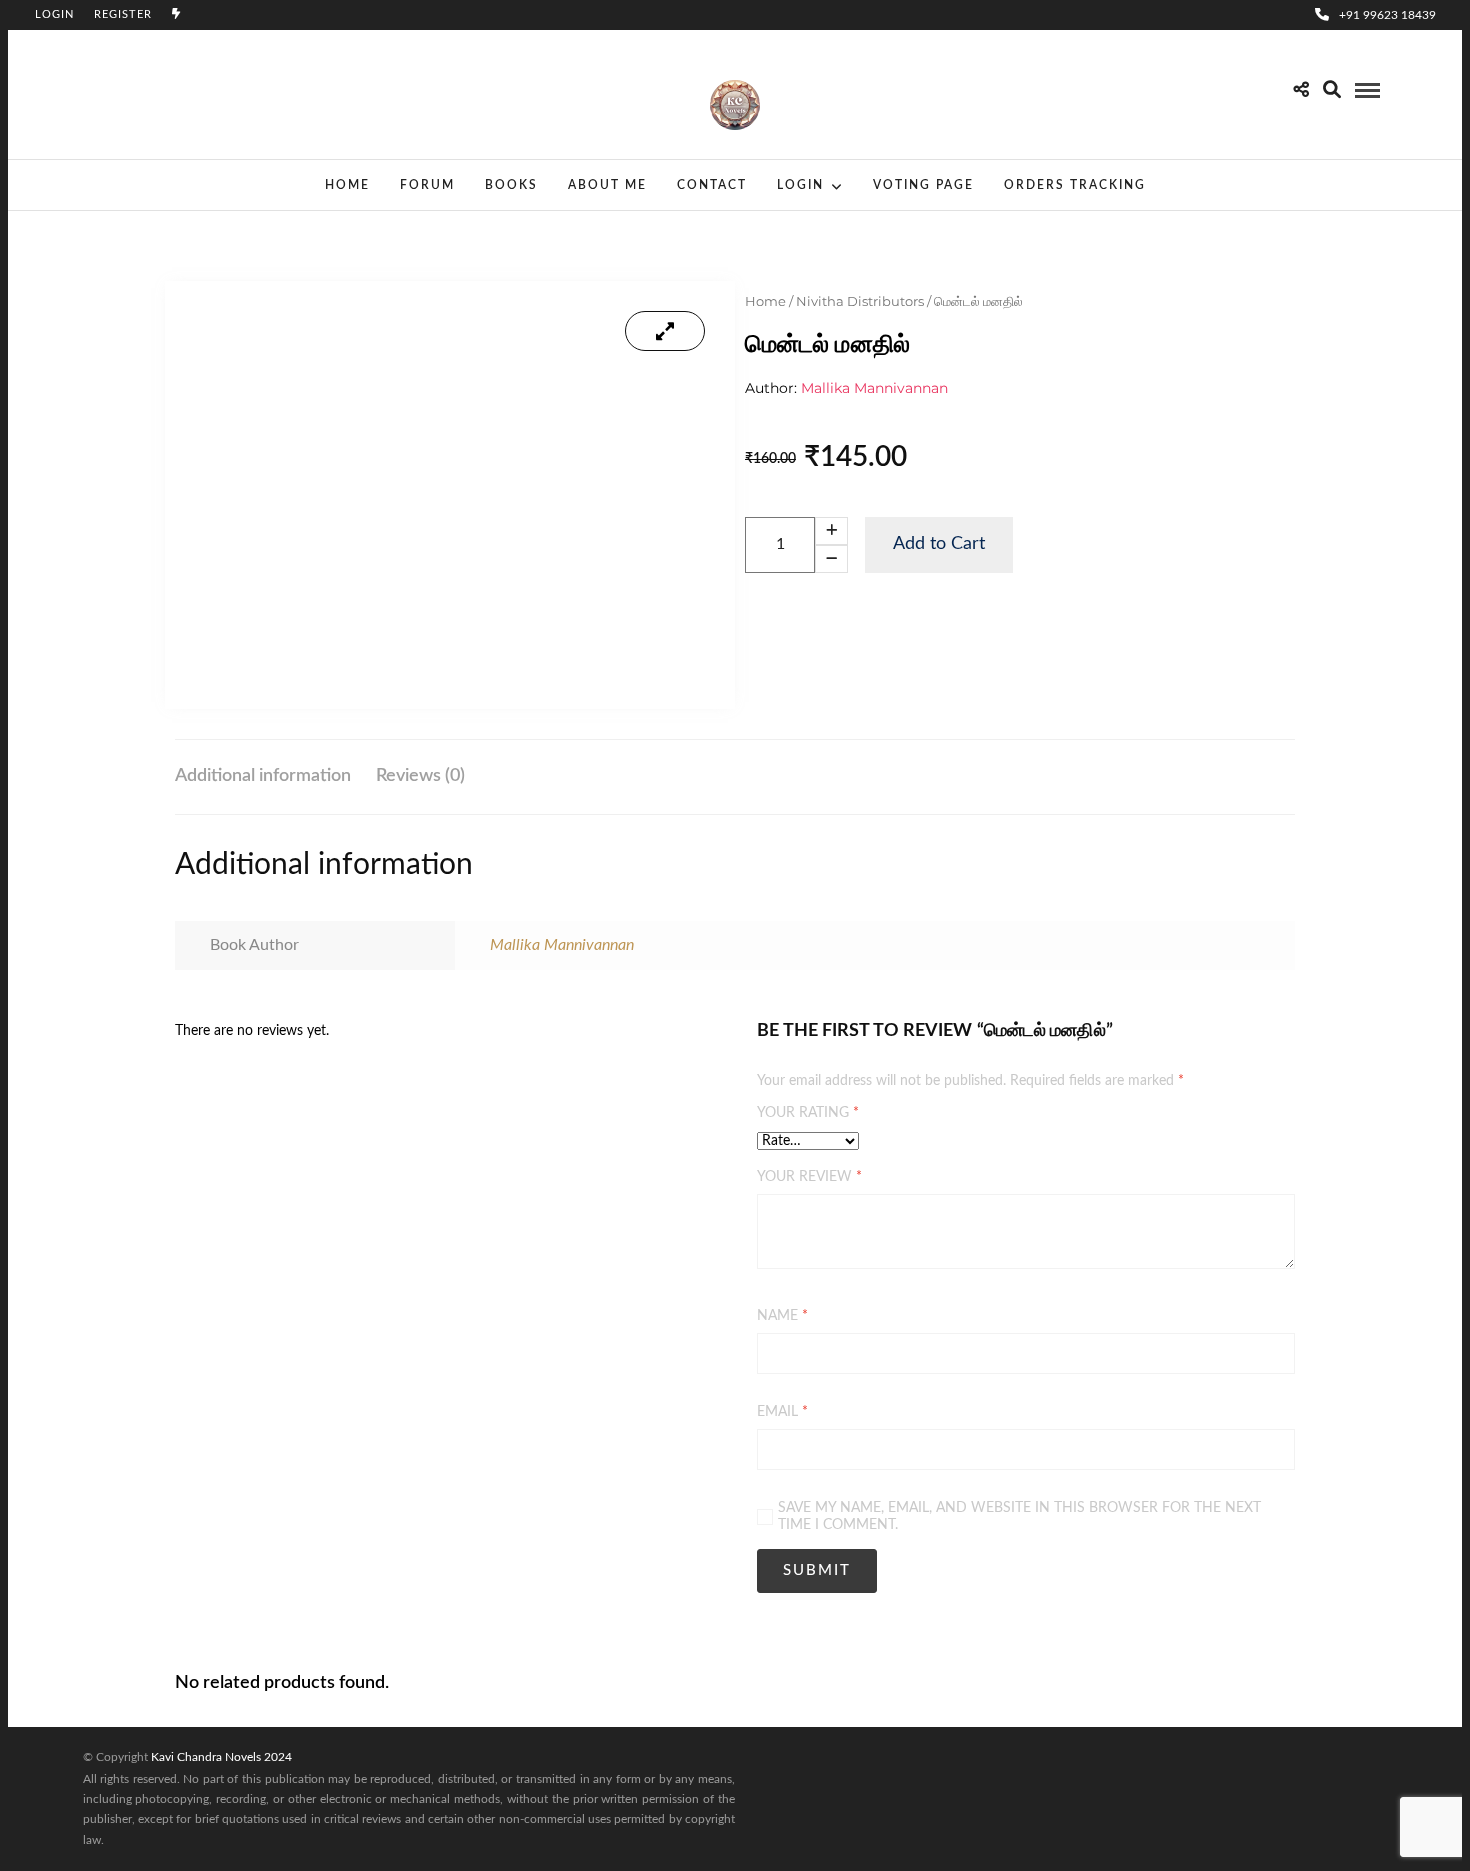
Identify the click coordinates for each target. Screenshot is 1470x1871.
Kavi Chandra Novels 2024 (221, 1757)
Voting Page (923, 185)
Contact (712, 185)
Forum (427, 185)
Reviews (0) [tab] (420, 776)
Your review (809, 1177)
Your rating (808, 1113)
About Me (607, 185)
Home (347, 185)
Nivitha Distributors (860, 301)
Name (782, 1316)
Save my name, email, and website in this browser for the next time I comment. (1019, 1516)
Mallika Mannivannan (874, 388)
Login (54, 14)
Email (782, 1412)
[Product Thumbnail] (665, 331)
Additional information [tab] (263, 776)
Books (511, 185)
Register (123, 14)
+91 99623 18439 (1387, 15)
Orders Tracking (1075, 185)
